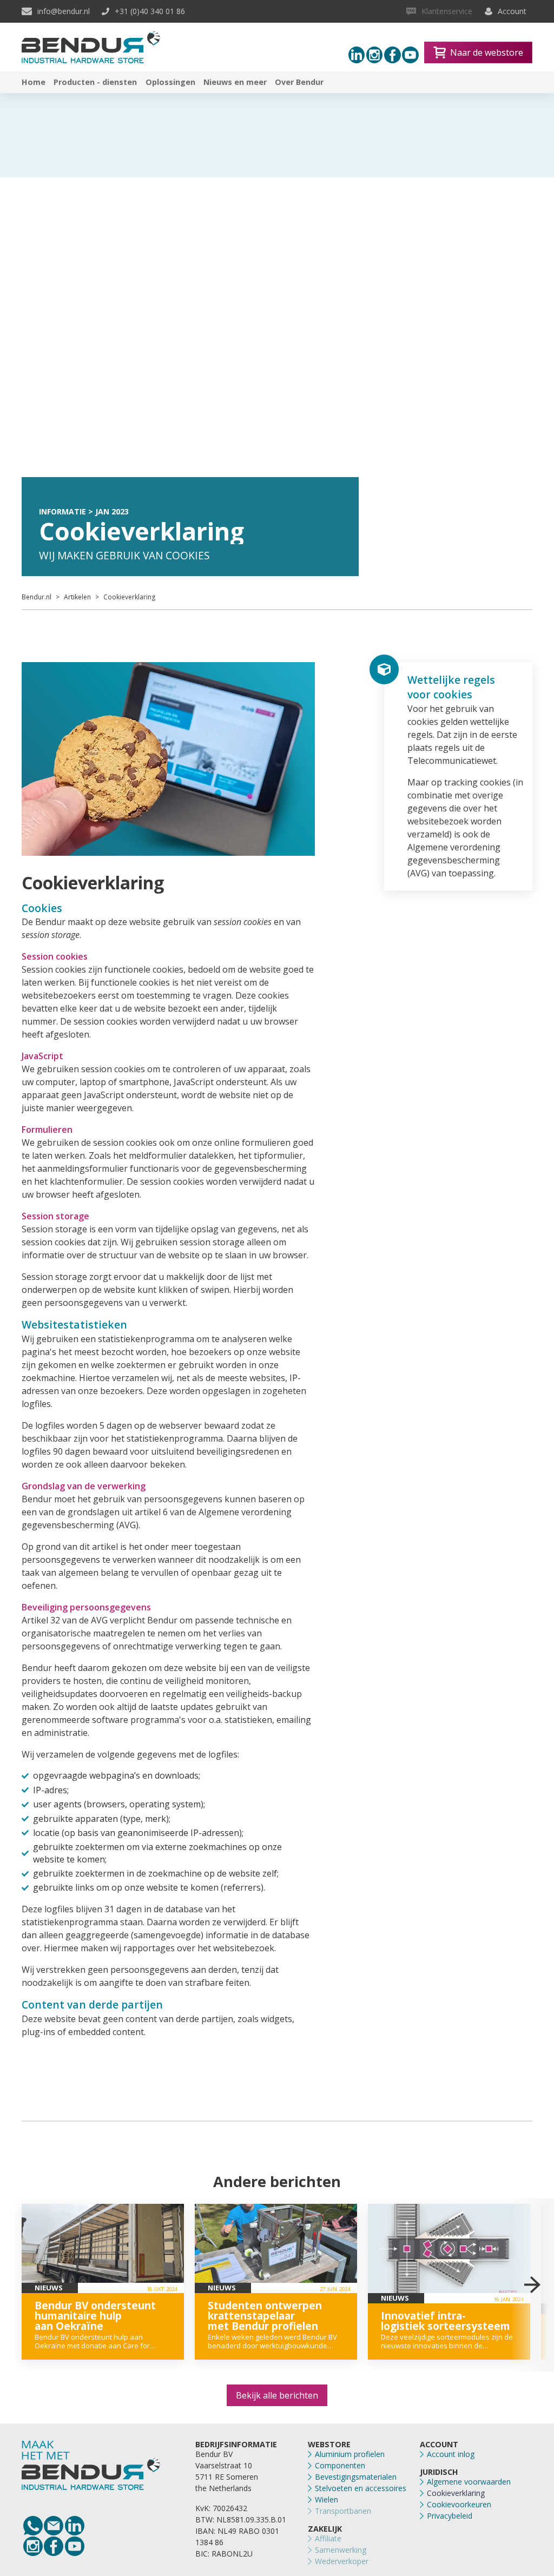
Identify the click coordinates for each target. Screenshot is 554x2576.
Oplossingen (170, 82)
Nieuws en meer (235, 82)
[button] (532, 2285)
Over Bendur (299, 82)
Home (34, 82)
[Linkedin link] (357, 55)
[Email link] (54, 2526)
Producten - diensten (95, 82)
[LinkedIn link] (75, 2526)
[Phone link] (33, 2526)
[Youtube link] (410, 55)
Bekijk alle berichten (277, 2395)
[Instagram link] (375, 55)
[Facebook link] (393, 55)
